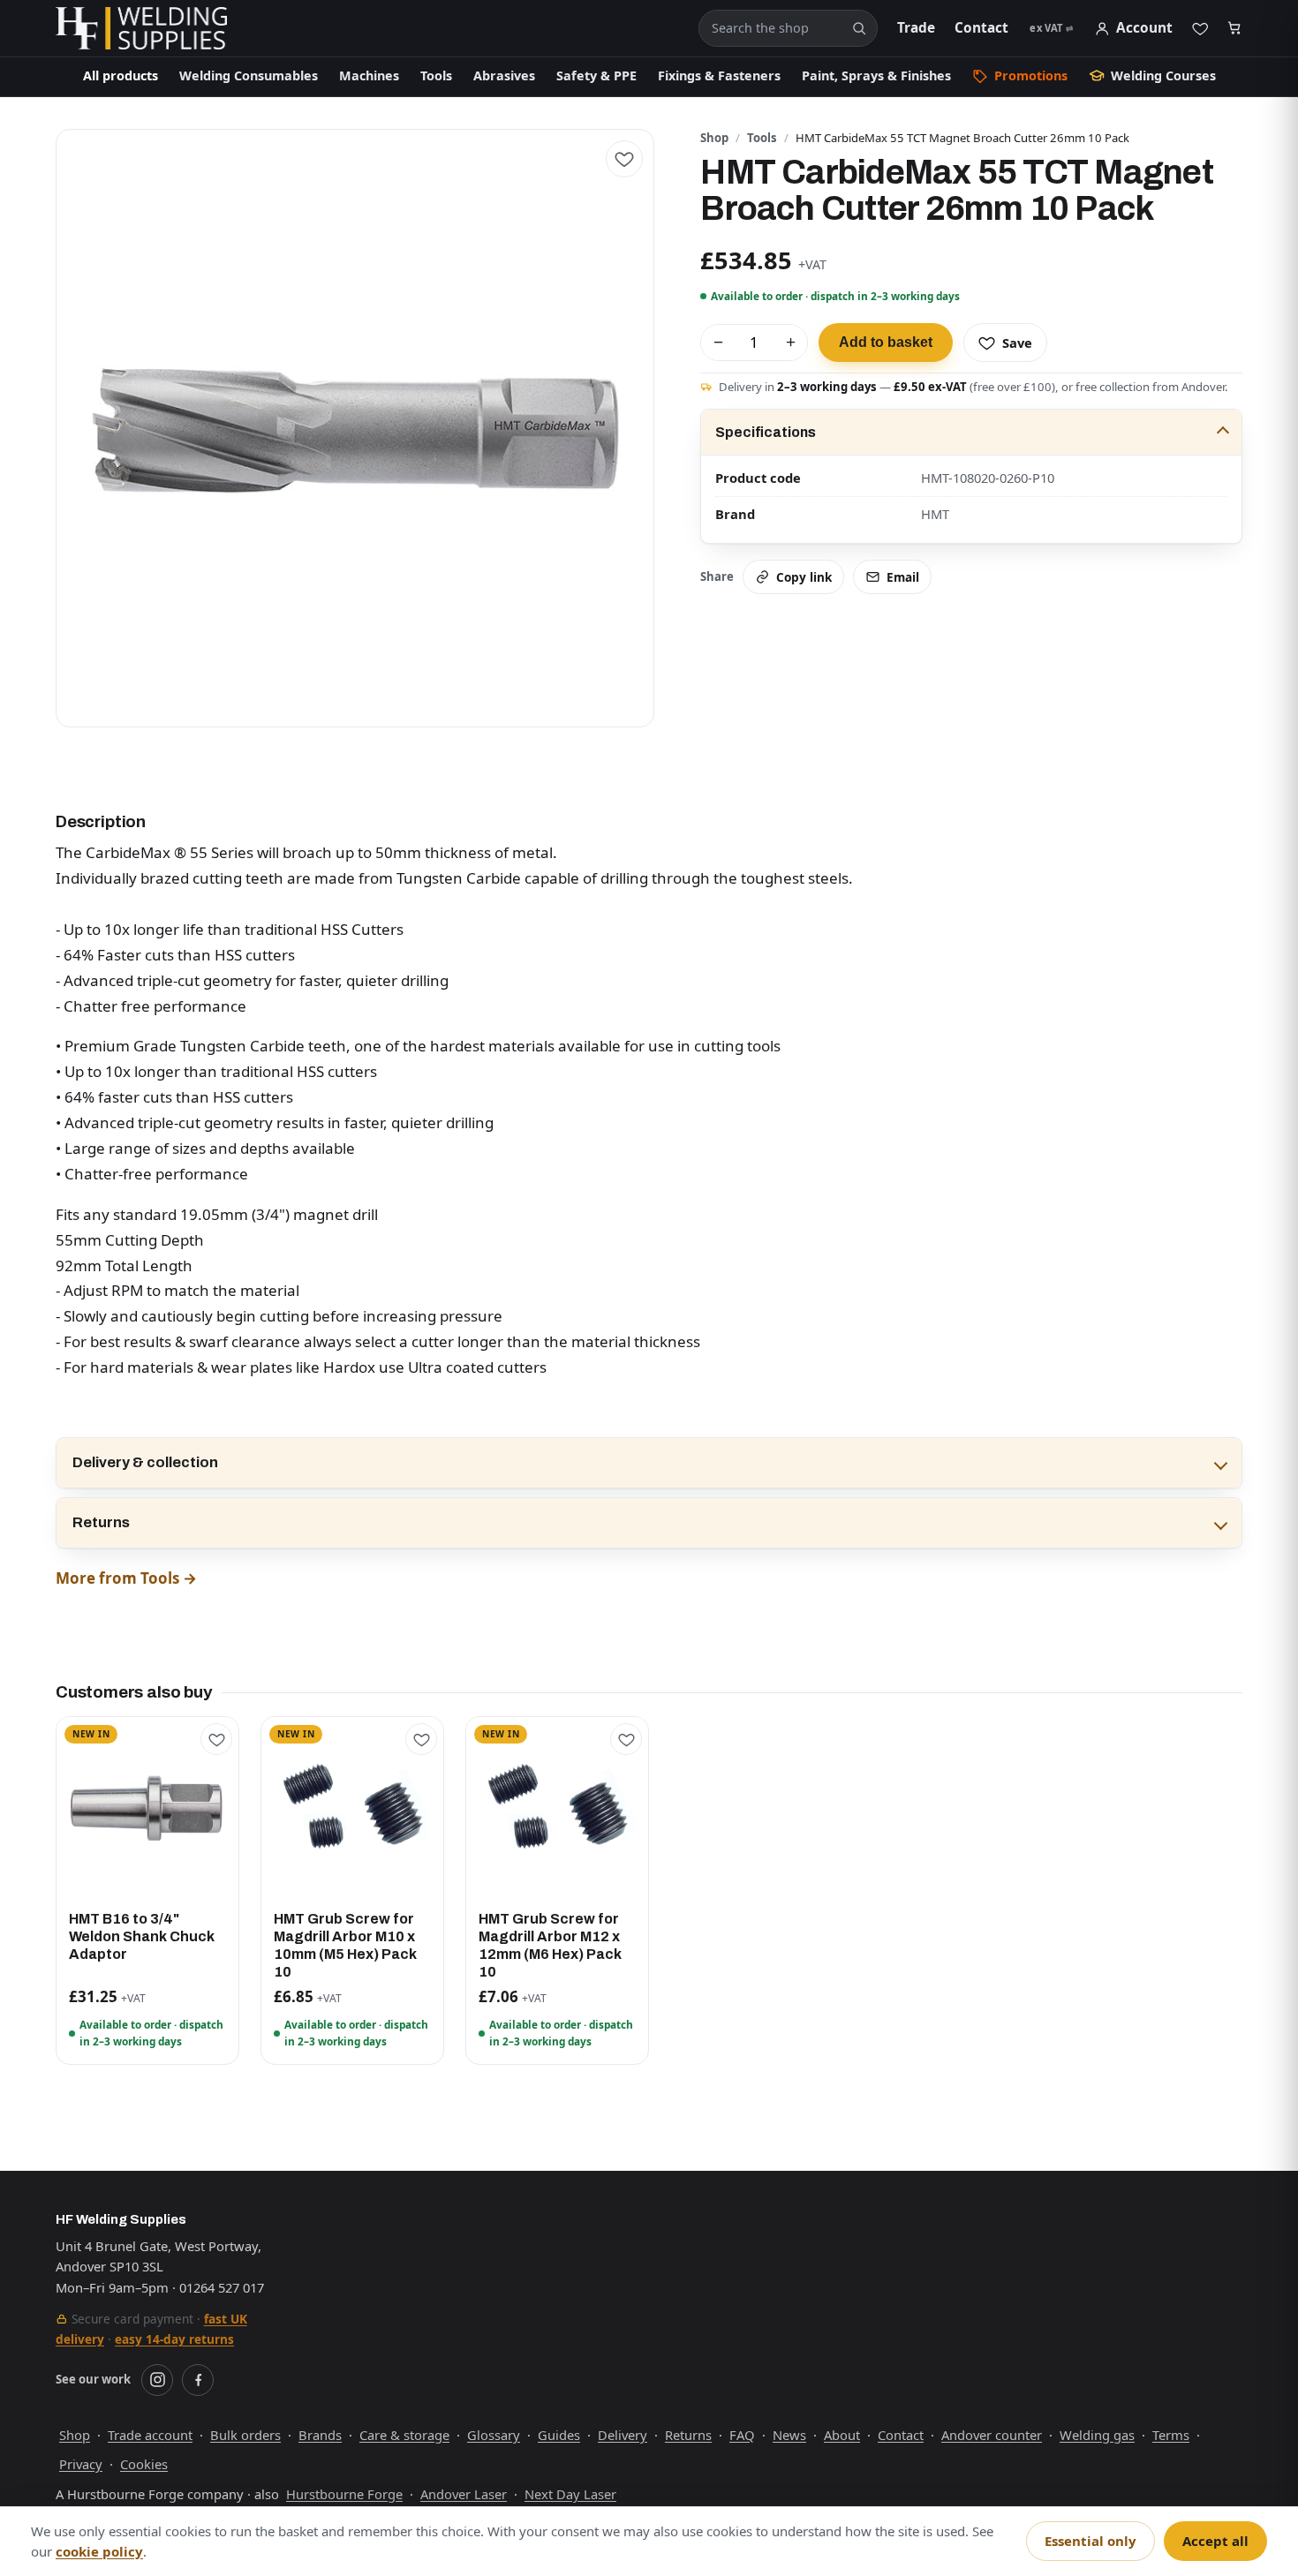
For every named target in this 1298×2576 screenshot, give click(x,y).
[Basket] (1235, 29)
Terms (1171, 2435)
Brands (320, 2435)
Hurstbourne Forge (344, 2494)
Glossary (494, 2435)
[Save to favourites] (624, 159)
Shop (714, 138)
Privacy (81, 2464)
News (789, 2435)
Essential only (1090, 2541)
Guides (559, 2435)
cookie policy (99, 2551)
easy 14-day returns (174, 2339)
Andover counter (992, 2435)
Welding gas (1097, 2435)
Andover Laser (464, 2494)
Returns (101, 1522)
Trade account (150, 2435)
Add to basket (886, 342)
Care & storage (404, 2435)
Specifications (766, 432)
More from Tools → (126, 1578)
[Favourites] (1200, 28)
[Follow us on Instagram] (157, 2380)
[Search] (859, 28)
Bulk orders (245, 2435)
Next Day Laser (570, 2494)
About (842, 2435)
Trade (916, 28)
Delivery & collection (145, 1462)
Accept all (1215, 2541)
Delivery (623, 2435)
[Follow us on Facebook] (198, 2380)
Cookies (144, 2464)
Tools (762, 138)
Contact (981, 28)
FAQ (742, 2435)
